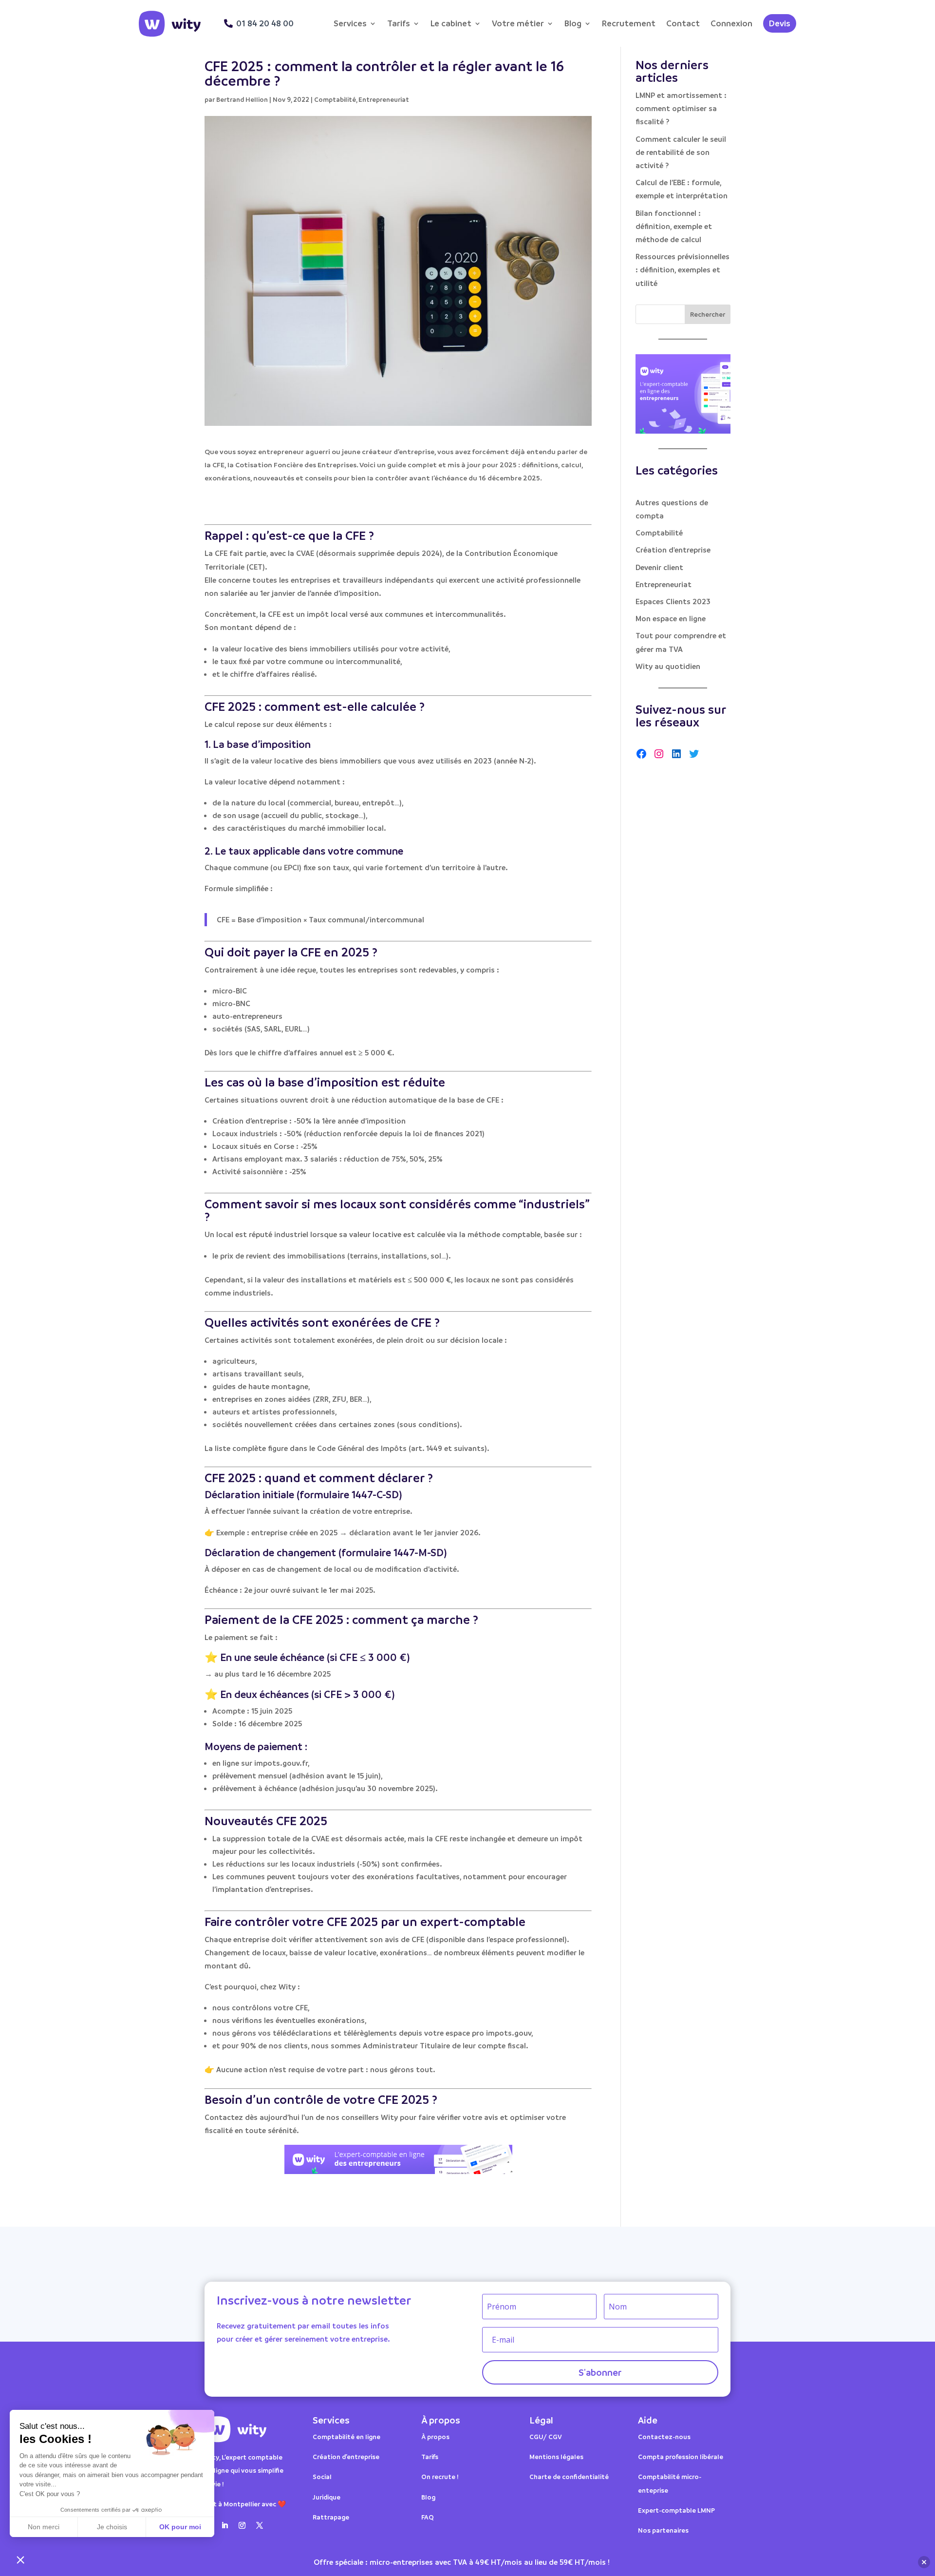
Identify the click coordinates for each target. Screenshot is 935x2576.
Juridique (327, 2497)
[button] (20, 2559)
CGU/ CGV (546, 2436)
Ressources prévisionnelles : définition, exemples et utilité (683, 269)
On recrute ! (440, 2476)
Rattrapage (332, 2517)
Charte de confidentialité (569, 2476)
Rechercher (708, 314)
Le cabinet (451, 23)
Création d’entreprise (346, 2456)
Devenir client (659, 567)
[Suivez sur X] (260, 2525)
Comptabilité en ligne (346, 2436)
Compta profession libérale (681, 2456)
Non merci (44, 2527)
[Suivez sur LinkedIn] (224, 2525)
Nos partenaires (663, 2530)
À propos (435, 2436)
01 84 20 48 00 (265, 23)
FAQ (428, 2517)
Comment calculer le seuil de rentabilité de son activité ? (681, 152)
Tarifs (399, 23)
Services (350, 23)
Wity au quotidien (668, 666)
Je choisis (112, 2527)
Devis (780, 23)
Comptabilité (335, 99)
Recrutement (629, 23)
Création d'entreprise (673, 550)
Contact (683, 23)
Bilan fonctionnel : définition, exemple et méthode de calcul (674, 226)
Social (322, 2476)
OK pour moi (180, 2527)
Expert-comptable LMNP (676, 2510)
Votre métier (518, 23)
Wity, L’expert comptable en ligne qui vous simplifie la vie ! (244, 2470)
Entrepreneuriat (384, 99)
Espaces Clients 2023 (673, 601)
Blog (573, 23)
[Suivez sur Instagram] (242, 2525)
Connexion (731, 23)
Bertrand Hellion (242, 99)
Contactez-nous (664, 2436)
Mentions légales (556, 2456)
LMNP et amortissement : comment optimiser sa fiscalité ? (681, 108)
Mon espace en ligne (671, 618)
